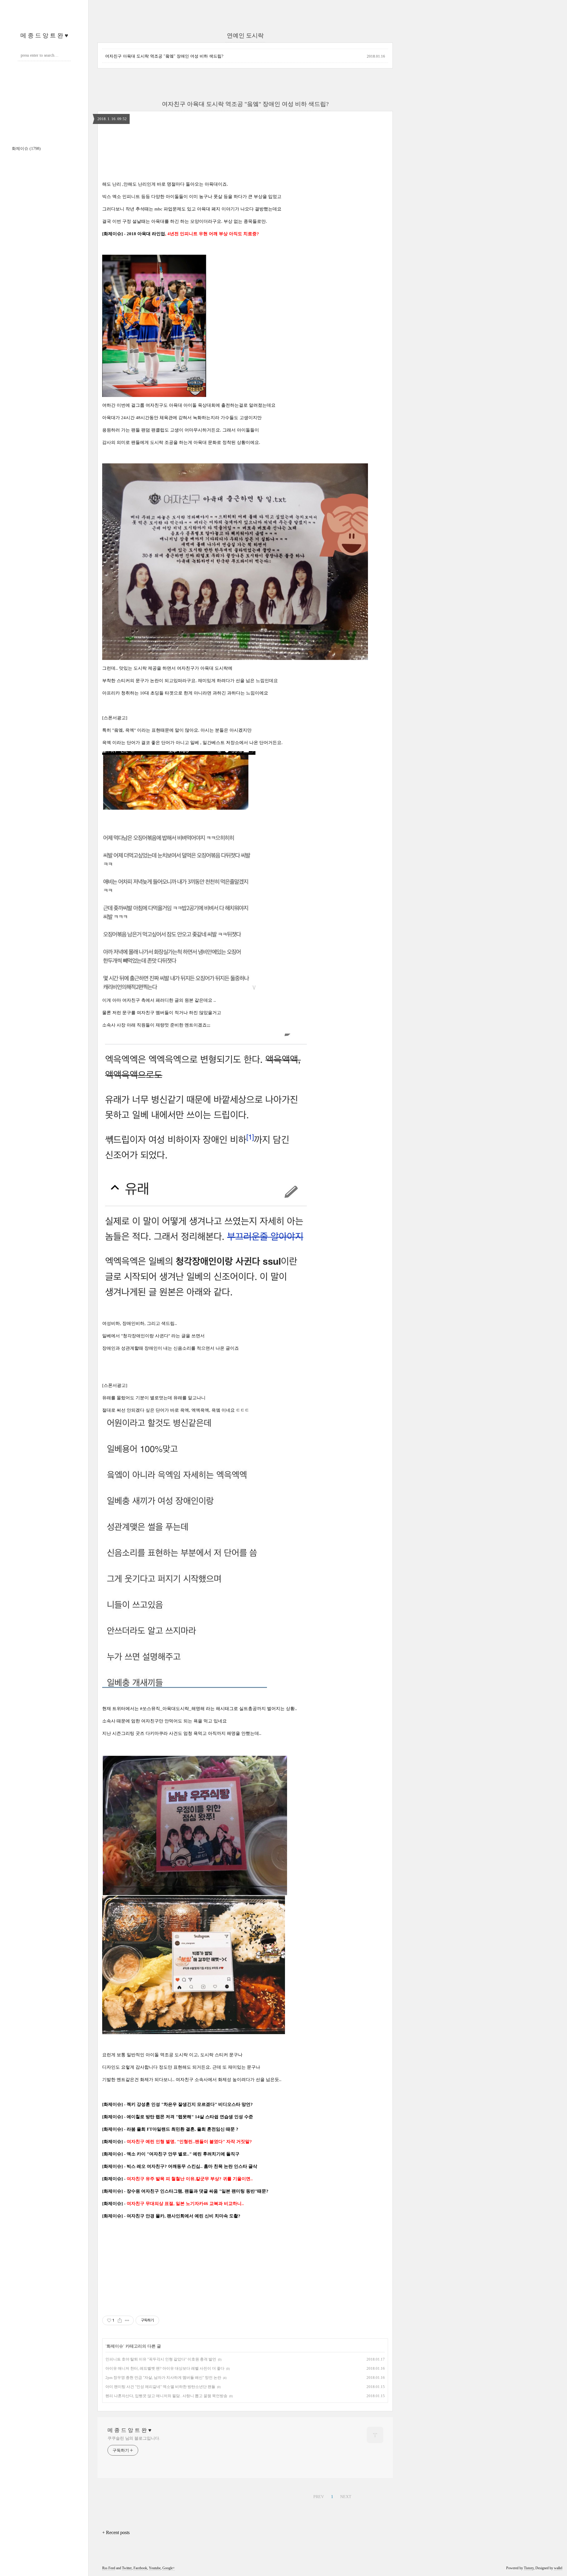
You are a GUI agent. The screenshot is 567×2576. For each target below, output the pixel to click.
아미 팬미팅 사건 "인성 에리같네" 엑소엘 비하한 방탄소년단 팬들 (160, 2387)
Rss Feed (109, 2568)
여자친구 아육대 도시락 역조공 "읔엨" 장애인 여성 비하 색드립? (164, 56)
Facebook (140, 2568)
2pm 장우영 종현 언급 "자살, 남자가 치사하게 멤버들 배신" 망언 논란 (163, 2378)
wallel (558, 2568)
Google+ (169, 2568)
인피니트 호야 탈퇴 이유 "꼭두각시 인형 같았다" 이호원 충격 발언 (161, 2359)
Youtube (155, 2568)
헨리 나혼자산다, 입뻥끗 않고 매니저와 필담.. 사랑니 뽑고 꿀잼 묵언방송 (166, 2396)
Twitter (127, 2568)
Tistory (529, 2568)
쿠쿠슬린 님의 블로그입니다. (134, 2438)
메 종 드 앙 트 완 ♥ (44, 35)
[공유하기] (120, 2320)
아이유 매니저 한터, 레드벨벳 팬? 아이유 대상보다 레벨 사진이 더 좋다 (165, 2368)
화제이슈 (26, 149)
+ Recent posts (116, 2532)
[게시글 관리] (127, 2320)
